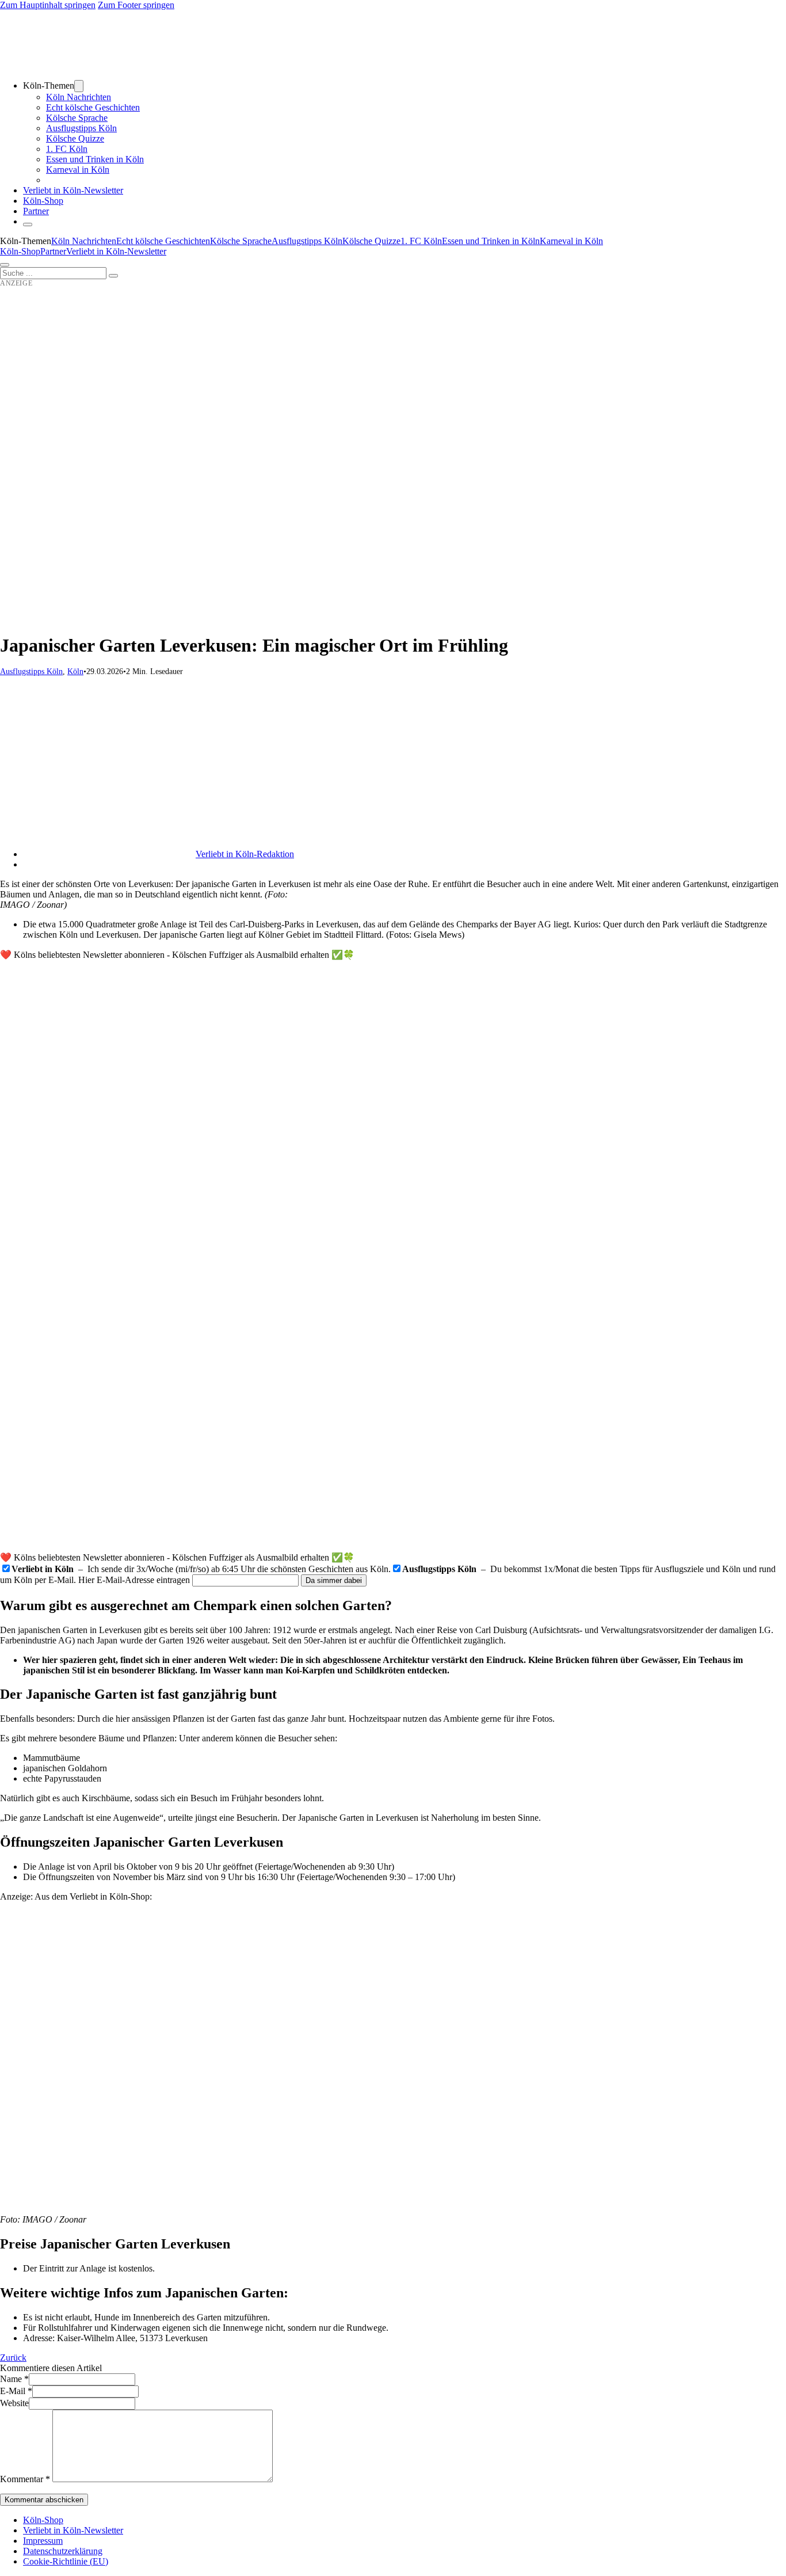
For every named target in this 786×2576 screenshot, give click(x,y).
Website (14, 2403)
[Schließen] (28, 225)
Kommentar (25, 2479)
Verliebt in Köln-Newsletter (73, 190)
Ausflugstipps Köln (81, 128)
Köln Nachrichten (79, 97)
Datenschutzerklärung (63, 2551)
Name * (14, 2379)
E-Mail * (16, 2391)
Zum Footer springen (136, 5)
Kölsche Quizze (75, 138)
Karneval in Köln (78, 170)
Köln (75, 671)
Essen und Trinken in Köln (95, 159)
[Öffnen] (5, 265)
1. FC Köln (67, 149)
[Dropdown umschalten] (79, 86)
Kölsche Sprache (77, 118)
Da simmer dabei (334, 1580)
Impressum (43, 2541)
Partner (36, 211)
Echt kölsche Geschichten (93, 107)
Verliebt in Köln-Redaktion (245, 854)
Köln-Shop (20, 251)
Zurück (13, 2358)
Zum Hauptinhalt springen (48, 5)
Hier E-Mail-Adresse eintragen (134, 1580)
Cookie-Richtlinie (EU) (66, 2561)
